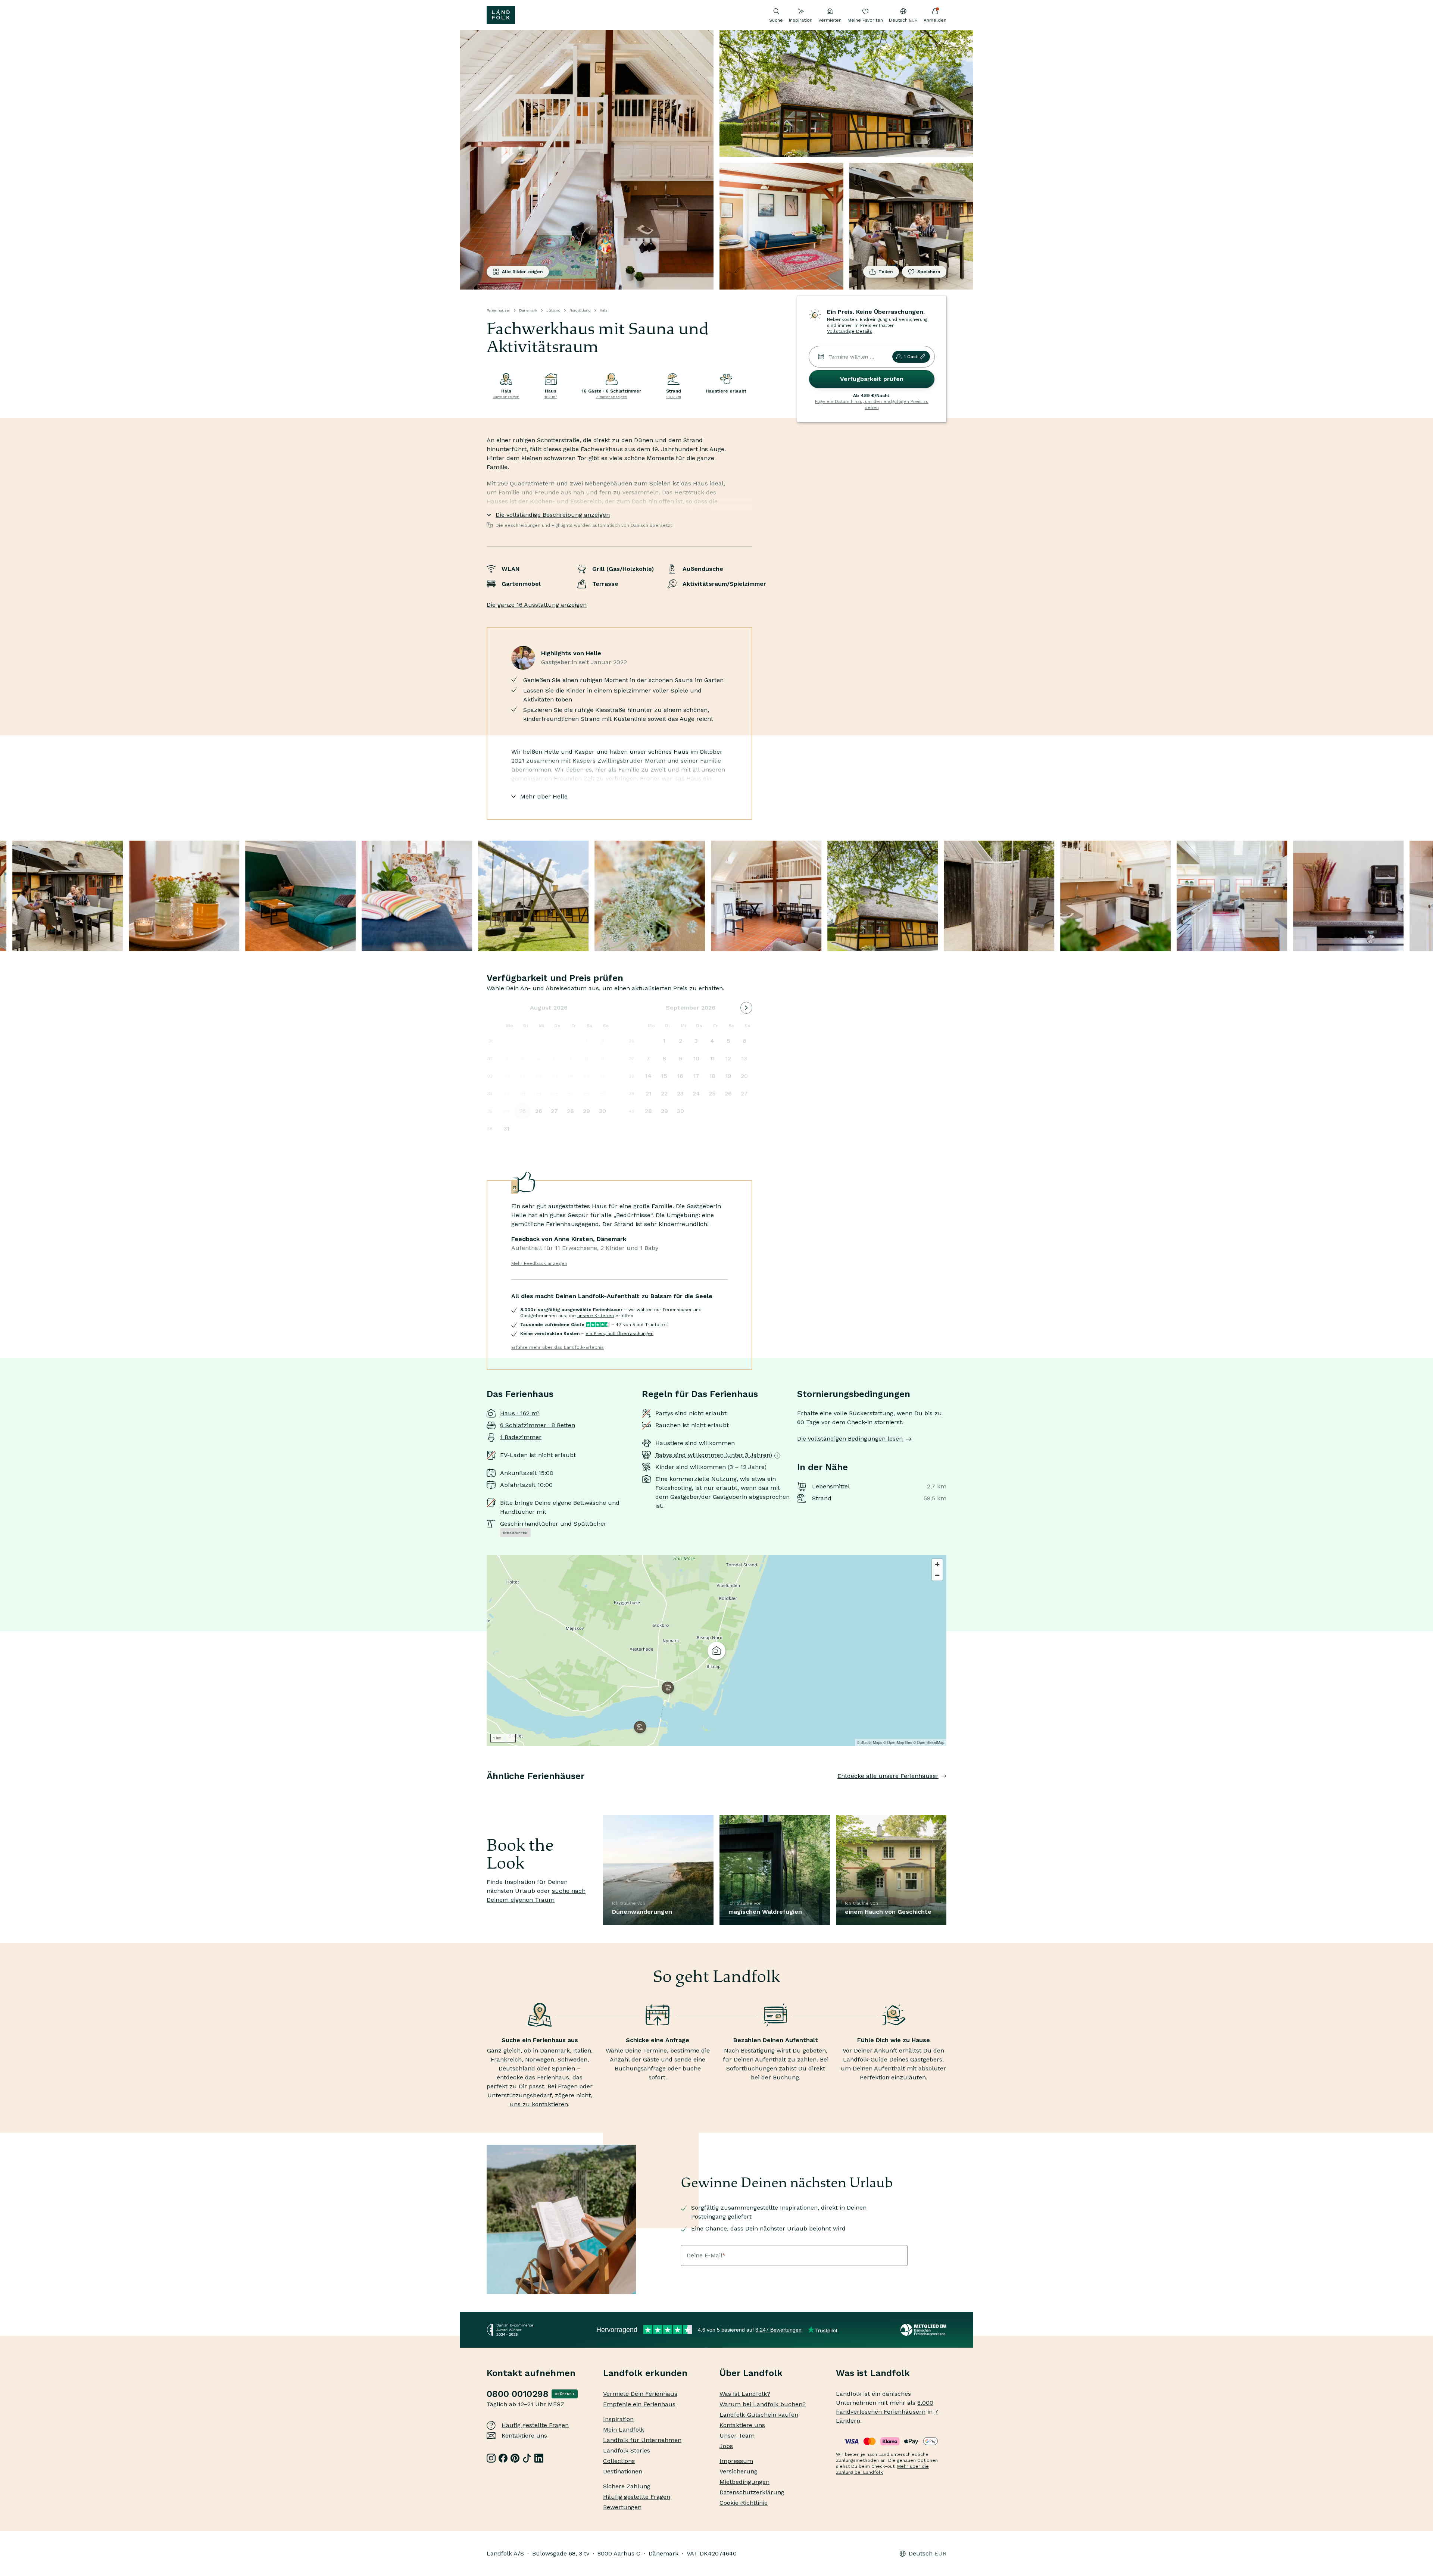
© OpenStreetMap (929, 1742)
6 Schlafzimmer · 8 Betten (538, 1425)
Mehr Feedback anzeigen (539, 1263)
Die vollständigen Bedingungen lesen (850, 1439)
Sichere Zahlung (627, 2486)
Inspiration (801, 20)
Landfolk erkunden (645, 2373)
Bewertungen (622, 2507)
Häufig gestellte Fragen (535, 2425)
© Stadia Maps (870, 1742)
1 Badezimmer (521, 1437)
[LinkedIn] (539, 2458)
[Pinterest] (515, 2458)
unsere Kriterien (596, 1316)
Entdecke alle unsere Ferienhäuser (888, 1776)
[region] (716, 1651)
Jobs (726, 2446)
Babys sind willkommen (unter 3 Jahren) (714, 1455)
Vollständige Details (850, 331)
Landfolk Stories (627, 2450)
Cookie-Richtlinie (744, 2503)
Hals (604, 310)
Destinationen (623, 2471)
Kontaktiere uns (524, 2436)
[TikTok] (527, 2458)
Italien (582, 2050)
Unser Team (737, 2436)
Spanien (563, 2068)
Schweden (572, 2059)
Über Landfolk (751, 2373)
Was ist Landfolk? (745, 2394)
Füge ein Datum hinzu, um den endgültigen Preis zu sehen (872, 404)
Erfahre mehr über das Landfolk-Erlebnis (558, 1347)
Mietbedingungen (744, 2482)
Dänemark (528, 310)
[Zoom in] (937, 1564)
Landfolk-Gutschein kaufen (759, 2415)
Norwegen (540, 2059)
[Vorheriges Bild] (487, 1791)
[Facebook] (503, 2458)
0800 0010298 (518, 2394)
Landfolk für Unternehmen (642, 2440)
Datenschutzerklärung (752, 2492)
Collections (619, 2461)
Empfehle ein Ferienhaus (639, 2404)
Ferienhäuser (498, 310)
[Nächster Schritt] (946, 1791)
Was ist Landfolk (873, 2373)
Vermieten (830, 20)
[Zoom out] (937, 1575)
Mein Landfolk (624, 2430)
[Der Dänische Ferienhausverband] (923, 2330)
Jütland (553, 310)
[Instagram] (491, 2458)
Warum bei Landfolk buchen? (763, 2404)
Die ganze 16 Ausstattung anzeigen (537, 605)
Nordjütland (580, 310)
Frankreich (506, 2059)
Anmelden (935, 20)
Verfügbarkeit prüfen (872, 379)
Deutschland (517, 2068)
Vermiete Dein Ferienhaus (640, 2394)
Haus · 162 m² (520, 1413)
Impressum (736, 2461)
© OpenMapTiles (898, 1742)
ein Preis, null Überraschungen (619, 1334)
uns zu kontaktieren (539, 2104)
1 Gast (911, 357)
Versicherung (739, 2471)
